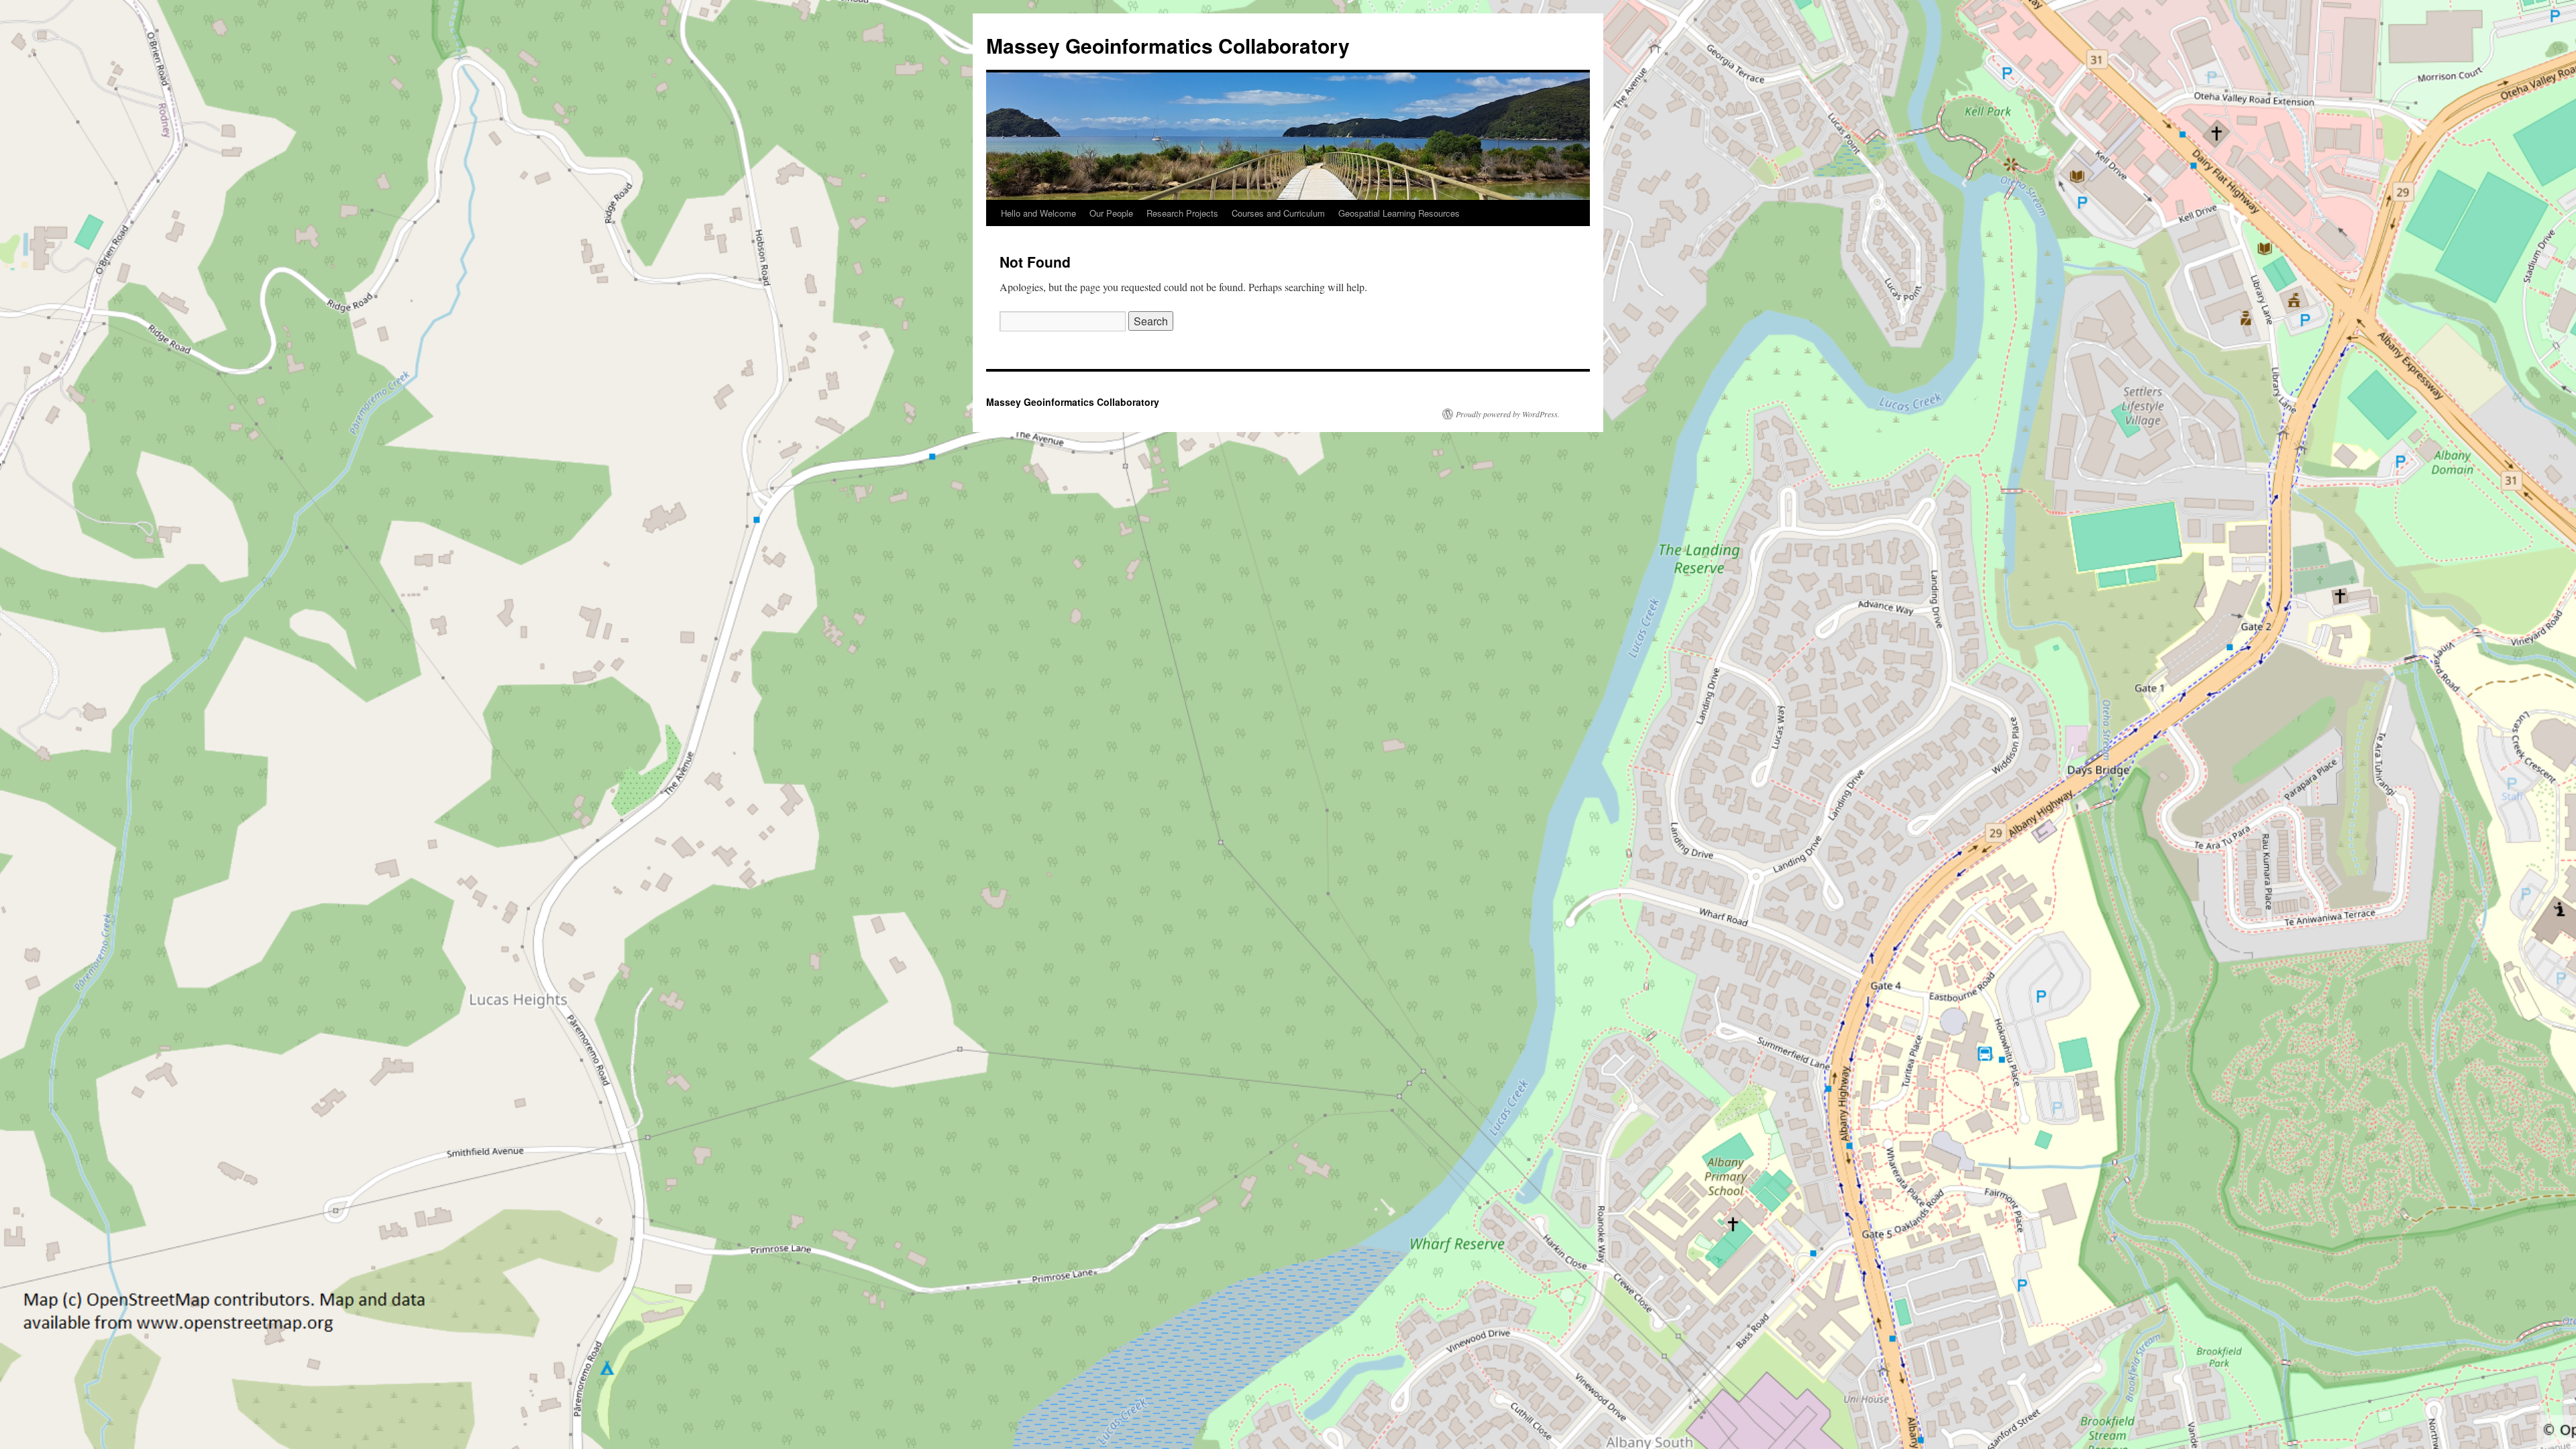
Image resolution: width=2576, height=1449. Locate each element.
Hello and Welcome (1038, 213)
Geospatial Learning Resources (1399, 213)
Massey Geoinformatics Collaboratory (1168, 45)
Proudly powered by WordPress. (1508, 414)
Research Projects (1182, 213)
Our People (1111, 213)
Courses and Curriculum (1278, 213)
